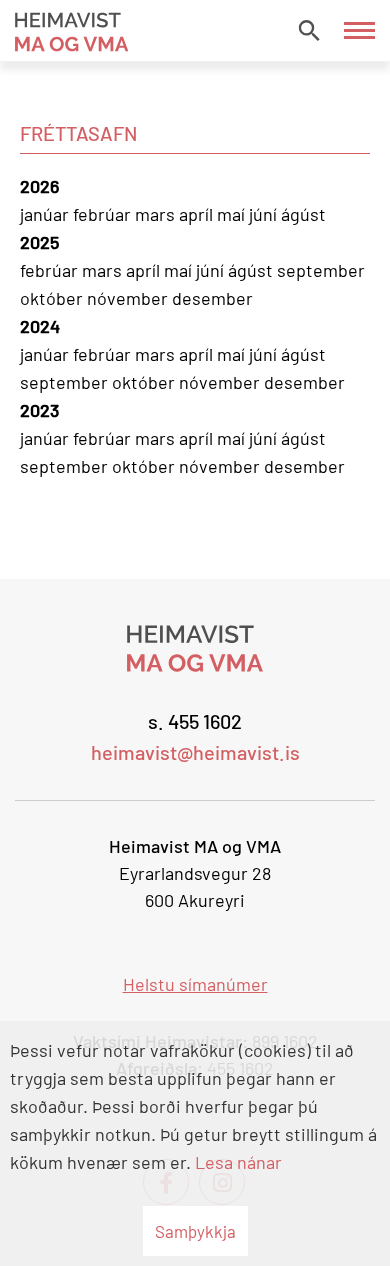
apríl (198, 214)
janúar (46, 214)
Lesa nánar (238, 1162)
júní (265, 214)
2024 (40, 326)
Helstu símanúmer (195, 984)
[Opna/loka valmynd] (359, 30)
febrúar (104, 214)
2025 (39, 242)
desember (212, 298)
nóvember (129, 298)
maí (233, 214)
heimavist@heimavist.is (195, 752)
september (321, 270)
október (53, 298)
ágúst (303, 214)
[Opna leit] (309, 30)
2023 (39, 410)
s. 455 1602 (195, 721)
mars (157, 214)
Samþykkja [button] (195, 1231)
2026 (39, 186)
